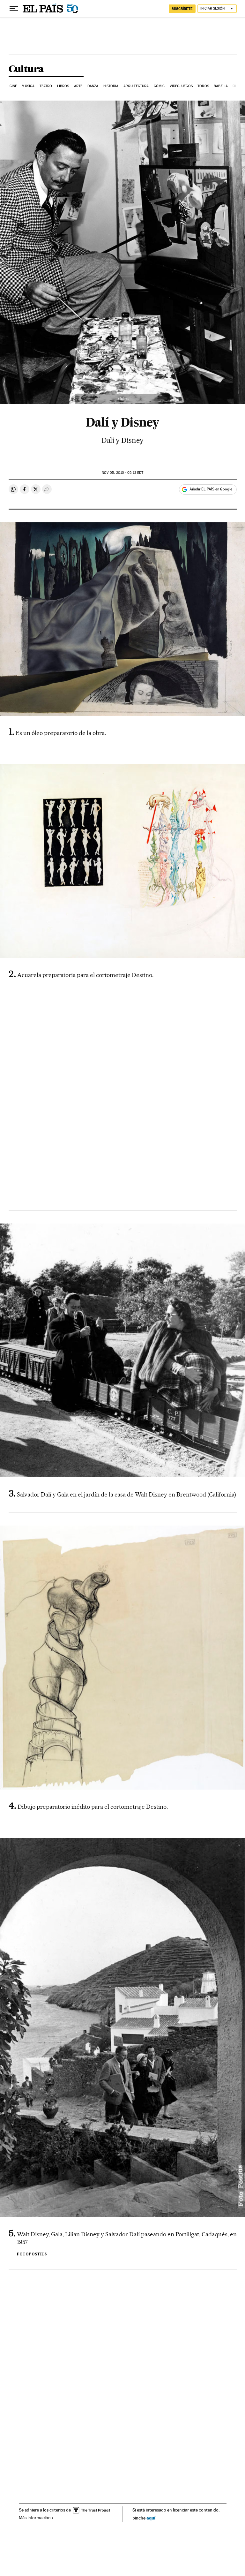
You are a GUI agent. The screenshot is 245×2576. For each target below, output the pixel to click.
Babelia (221, 86)
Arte (78, 86)
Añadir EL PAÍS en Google (211, 489)
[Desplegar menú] (14, 9)
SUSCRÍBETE (182, 9)
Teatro (46, 86)
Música (28, 86)
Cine (13, 86)
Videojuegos (181, 86)
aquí (151, 2518)
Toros (203, 86)
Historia (111, 86)
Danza (93, 86)
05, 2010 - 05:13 (122, 473)
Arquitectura (136, 86)
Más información (35, 2518)
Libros (63, 86)
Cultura (26, 69)
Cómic (159, 86)
